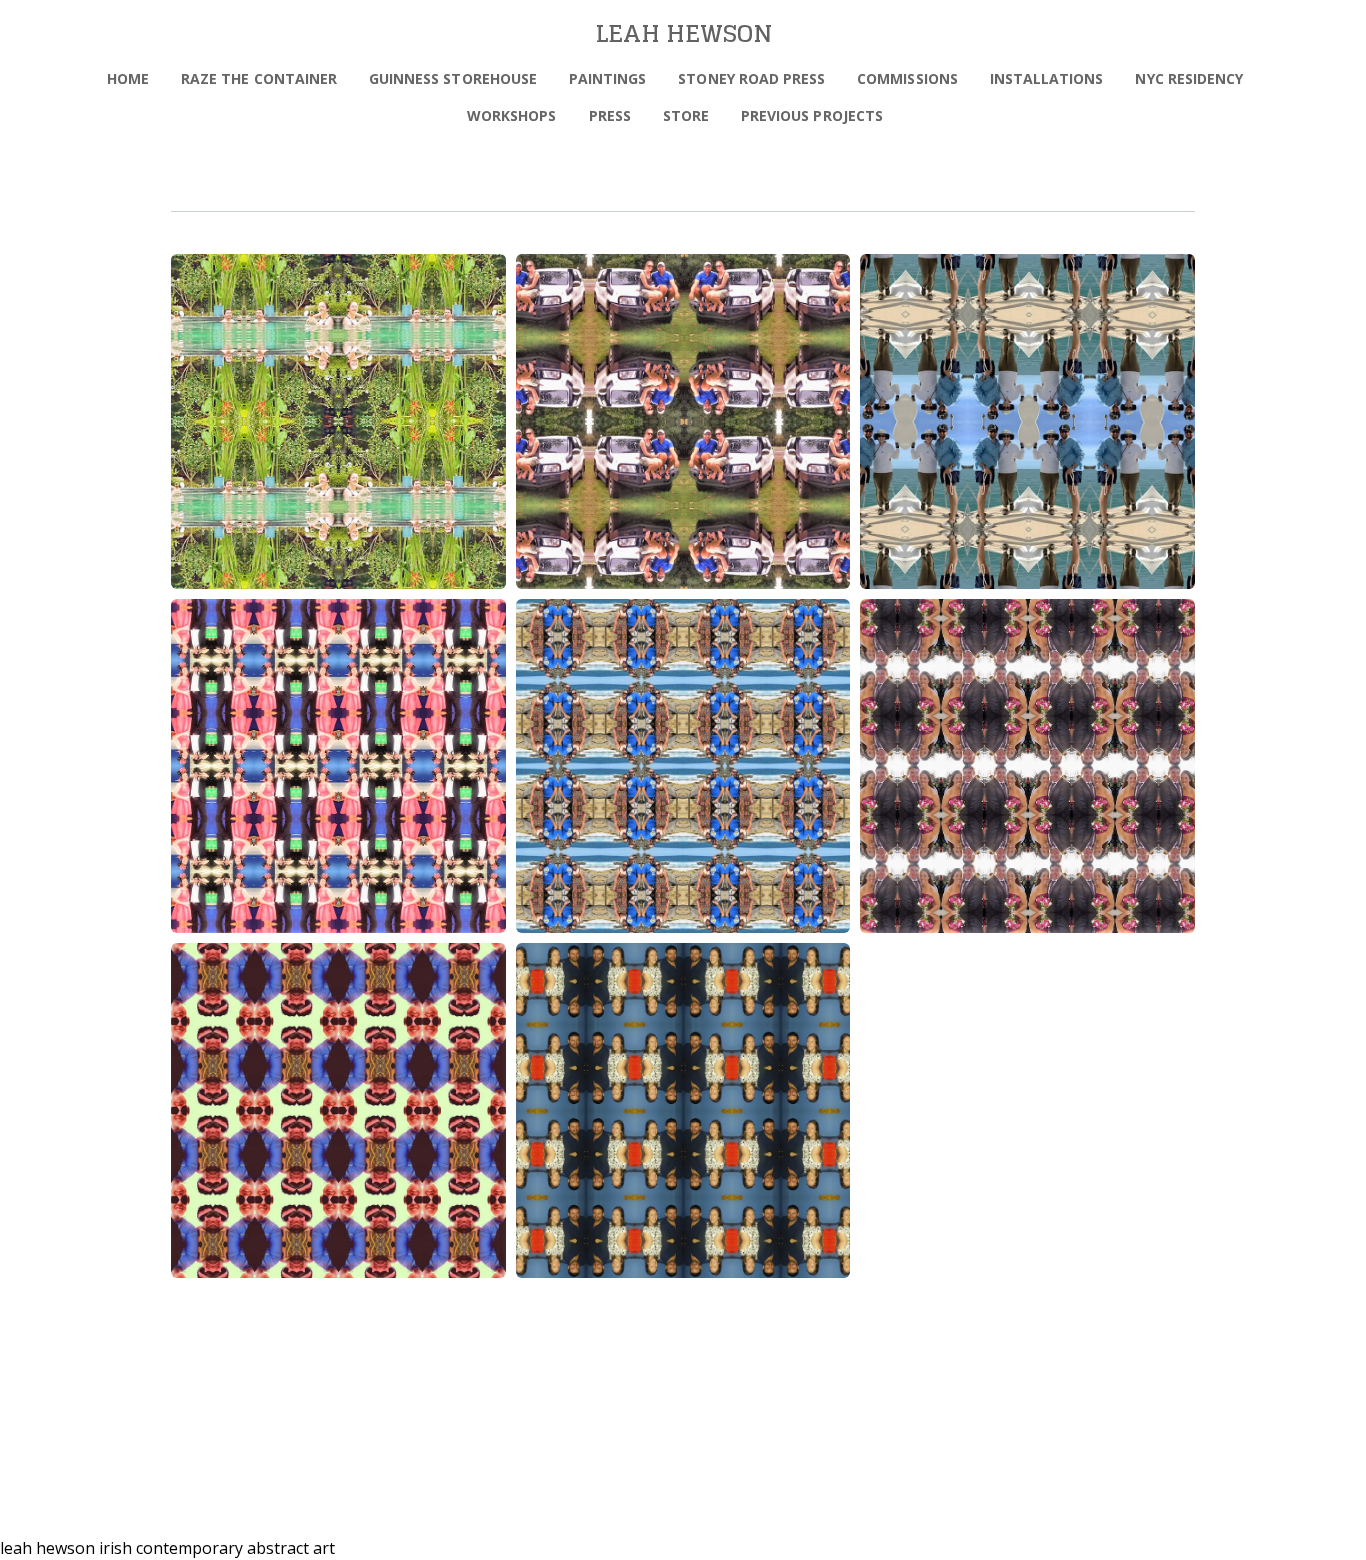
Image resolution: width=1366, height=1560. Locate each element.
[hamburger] (83, 32)
